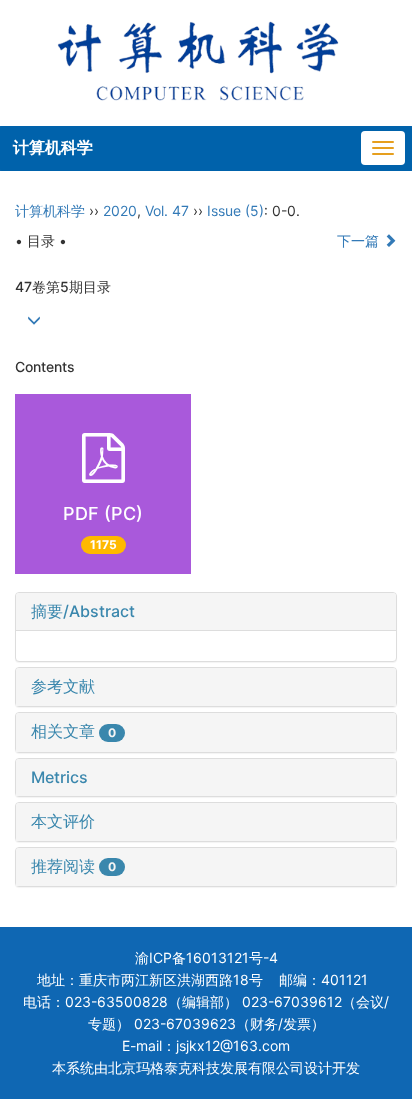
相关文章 (73, 731)
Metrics (59, 777)
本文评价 (63, 821)
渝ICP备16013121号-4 (206, 957)
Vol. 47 (167, 210)
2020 (120, 210)
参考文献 (63, 686)
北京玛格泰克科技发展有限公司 (206, 1067)
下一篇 (360, 240)
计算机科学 (53, 147)
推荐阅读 (73, 866)
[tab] (206, 612)
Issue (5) (235, 210)
